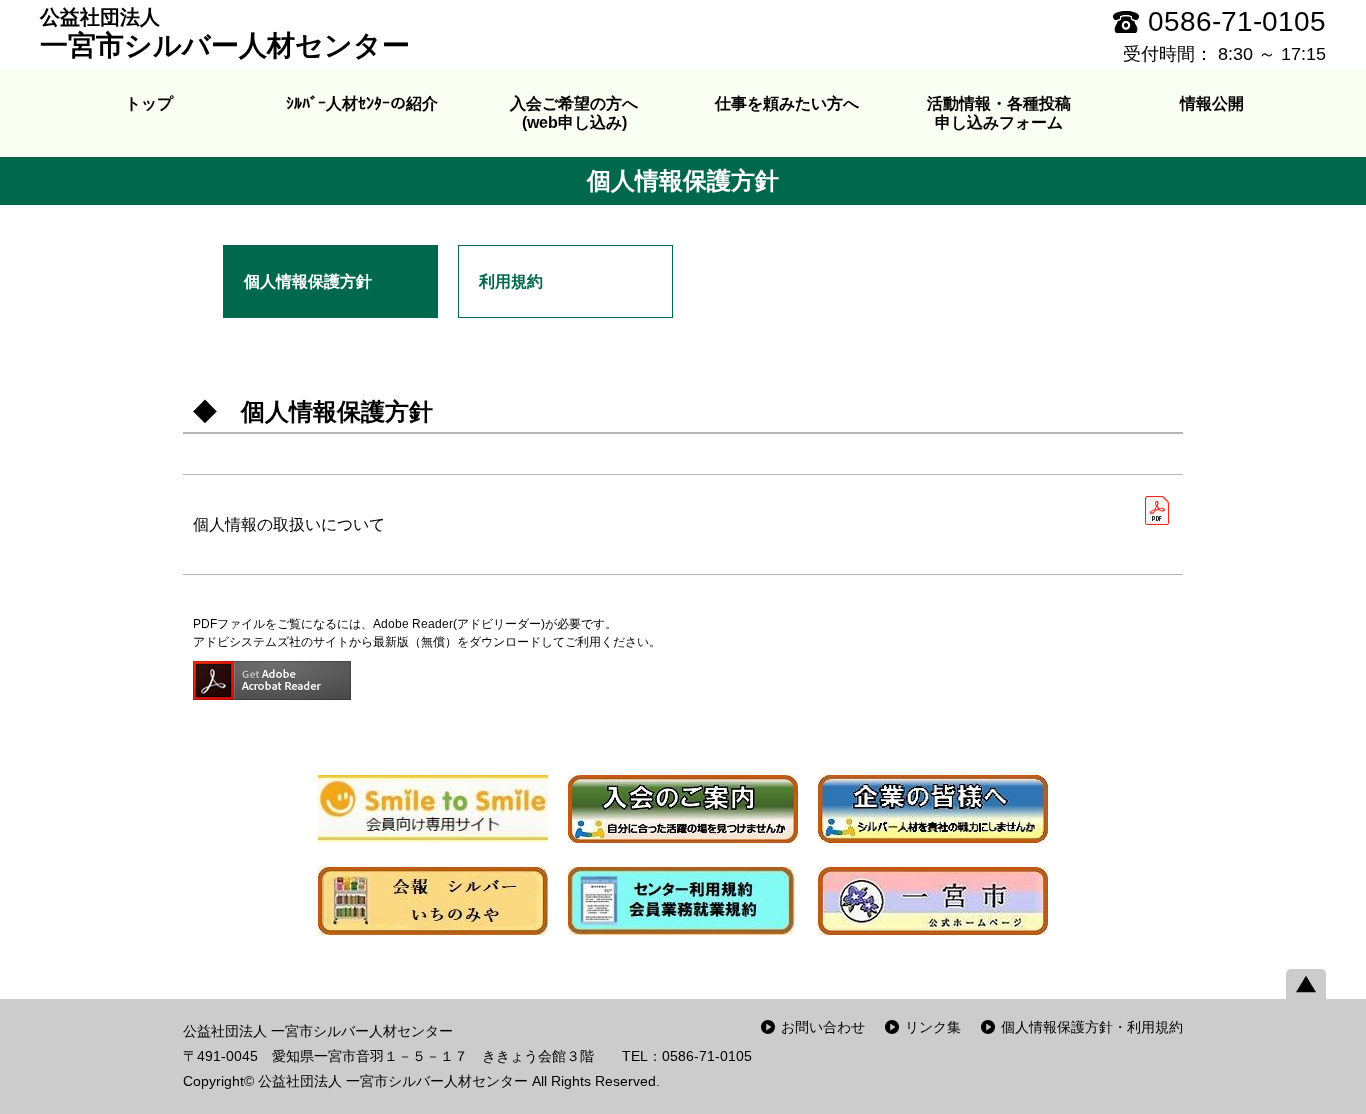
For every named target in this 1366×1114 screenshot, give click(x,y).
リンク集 (933, 1027)
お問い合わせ (823, 1027)
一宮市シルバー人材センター (225, 33)
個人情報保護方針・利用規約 (1092, 1027)
